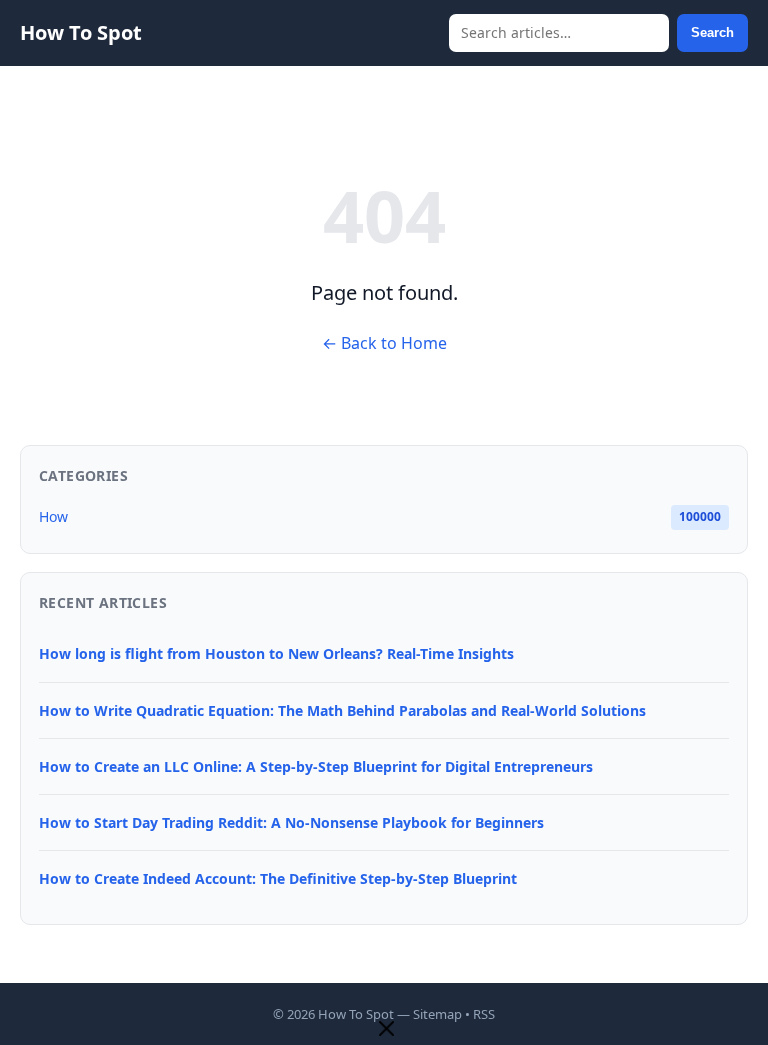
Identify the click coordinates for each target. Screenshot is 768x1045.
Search (712, 32)
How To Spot (81, 32)
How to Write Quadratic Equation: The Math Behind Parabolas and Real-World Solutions (342, 710)
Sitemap (437, 1014)
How (53, 516)
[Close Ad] (386, 1030)
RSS (484, 1014)
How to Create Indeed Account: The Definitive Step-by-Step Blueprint (278, 878)
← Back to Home (384, 343)
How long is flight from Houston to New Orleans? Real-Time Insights (276, 653)
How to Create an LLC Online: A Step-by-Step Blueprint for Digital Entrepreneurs (316, 766)
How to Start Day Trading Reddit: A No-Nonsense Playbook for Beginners (291, 822)
